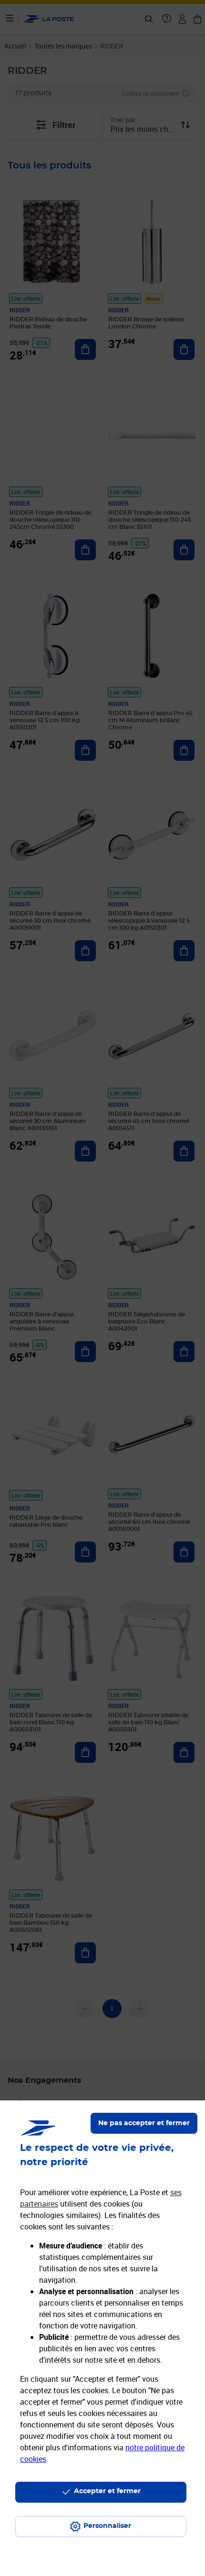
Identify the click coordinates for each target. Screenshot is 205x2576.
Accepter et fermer (107, 2491)
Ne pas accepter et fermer (144, 2123)
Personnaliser (107, 2526)
